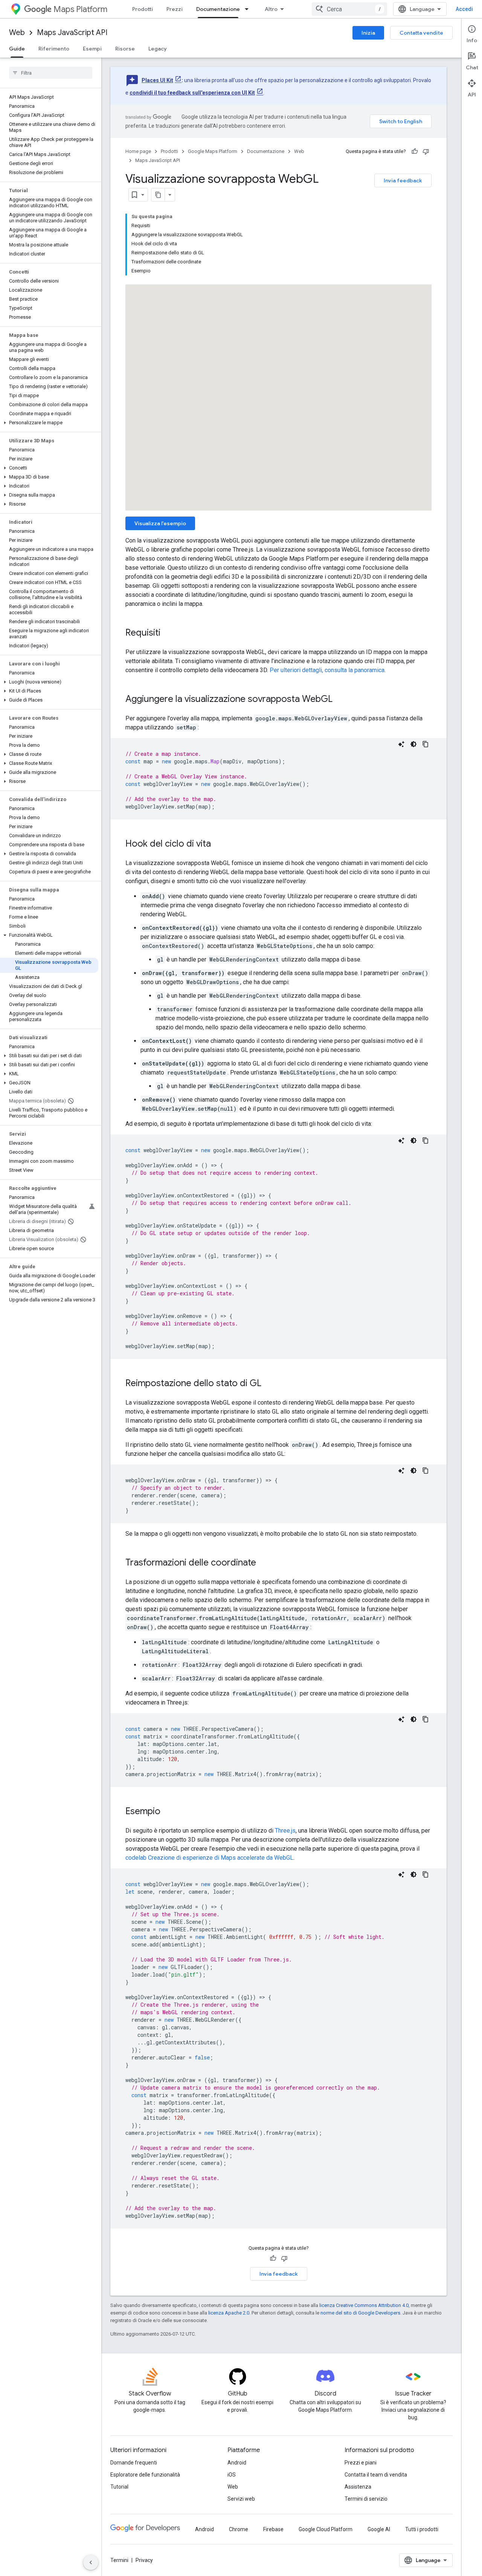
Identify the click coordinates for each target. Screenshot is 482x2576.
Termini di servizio (366, 2499)
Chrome (239, 2529)
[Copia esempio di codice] (426, 744)
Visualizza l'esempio (160, 523)
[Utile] (415, 151)
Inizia (368, 33)
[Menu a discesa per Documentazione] (249, 9)
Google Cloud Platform (326, 2529)
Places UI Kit (157, 80)
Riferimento (54, 49)
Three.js (285, 1831)
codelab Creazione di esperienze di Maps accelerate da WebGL (209, 1858)
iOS (232, 2475)
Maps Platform (80, 9)
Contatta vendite (421, 33)
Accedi (464, 9)
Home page (138, 151)
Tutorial (119, 2487)
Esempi (92, 49)
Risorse (125, 49)
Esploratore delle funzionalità (145, 2475)
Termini (119, 2560)
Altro (271, 9)
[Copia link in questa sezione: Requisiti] (168, 633)
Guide (17, 49)
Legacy (158, 49)
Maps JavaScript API (72, 33)
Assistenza (358, 2487)
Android (237, 2463)
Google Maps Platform (213, 151)
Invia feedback (403, 180)
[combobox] (349, 9)
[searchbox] (51, 73)
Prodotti (143, 9)
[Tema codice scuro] (413, 744)
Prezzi (175, 9)
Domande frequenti (134, 2463)
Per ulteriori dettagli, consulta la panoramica (327, 670)
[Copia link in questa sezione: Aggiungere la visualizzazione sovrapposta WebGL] (340, 700)
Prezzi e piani (361, 2463)
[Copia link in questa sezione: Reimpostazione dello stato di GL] (269, 1384)
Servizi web (241, 2499)
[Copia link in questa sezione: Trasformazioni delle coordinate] (264, 1563)
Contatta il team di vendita (376, 2475)
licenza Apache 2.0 (229, 2313)
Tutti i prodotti (422, 2529)
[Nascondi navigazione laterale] (91, 2562)
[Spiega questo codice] (401, 744)
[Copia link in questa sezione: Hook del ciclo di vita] (218, 844)
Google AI (379, 2529)
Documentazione (218, 9)
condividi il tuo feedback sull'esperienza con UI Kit (192, 93)
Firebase (273, 2529)
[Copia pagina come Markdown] (158, 195)
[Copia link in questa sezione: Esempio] (168, 1812)
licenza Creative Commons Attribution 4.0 (364, 2305)
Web (17, 33)
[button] (49, 423)
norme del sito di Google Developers (360, 2313)
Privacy (144, 2560)
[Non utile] (426, 151)
